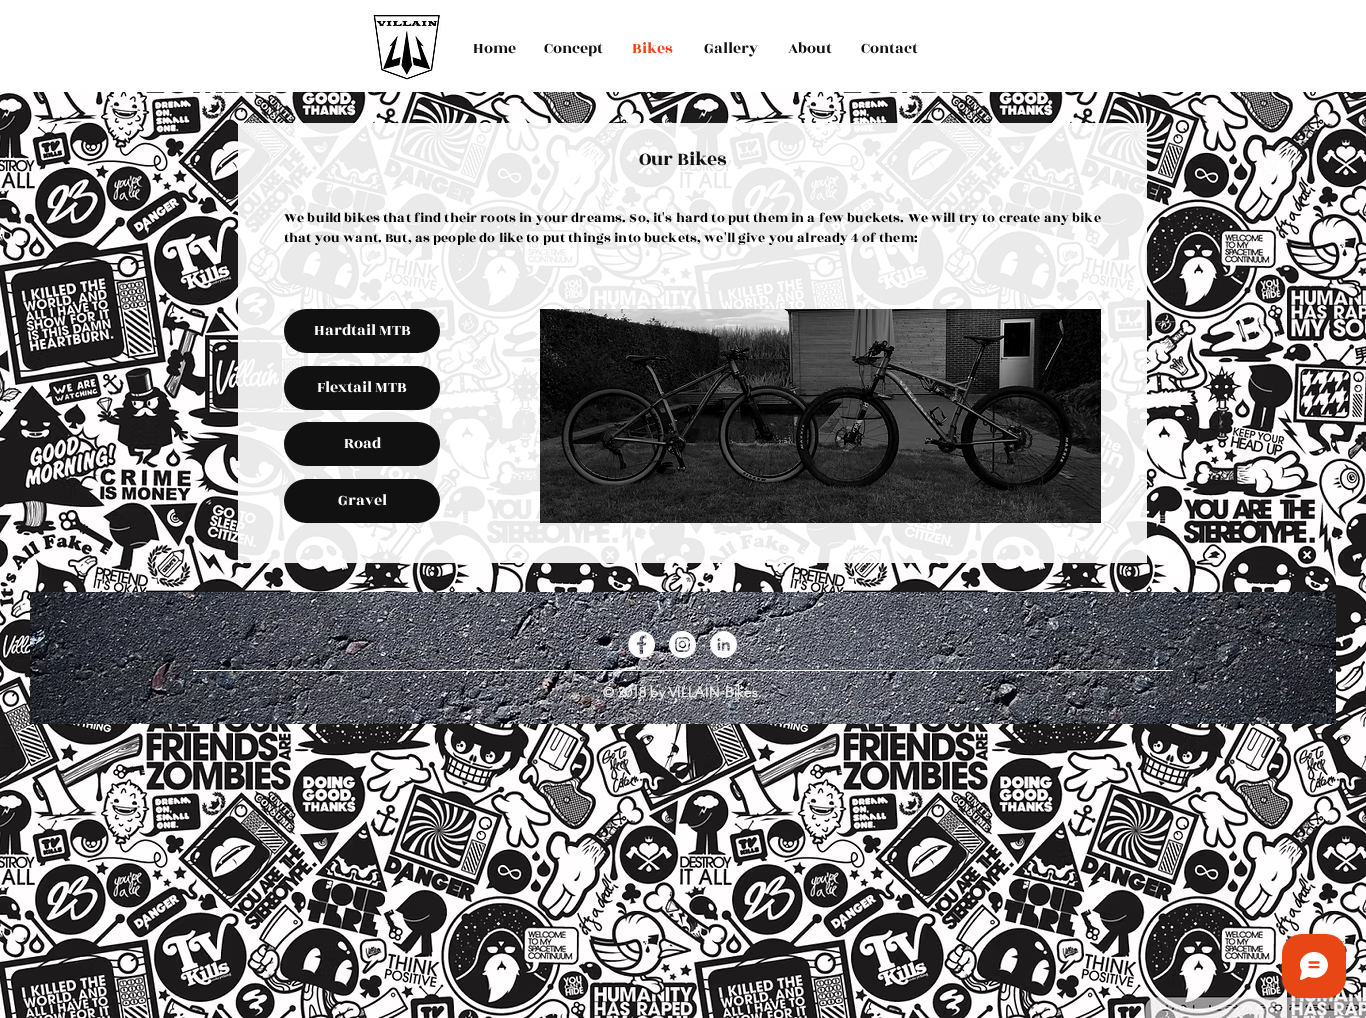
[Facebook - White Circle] (641, 644)
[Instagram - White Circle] (682, 644)
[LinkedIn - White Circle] (723, 644)
